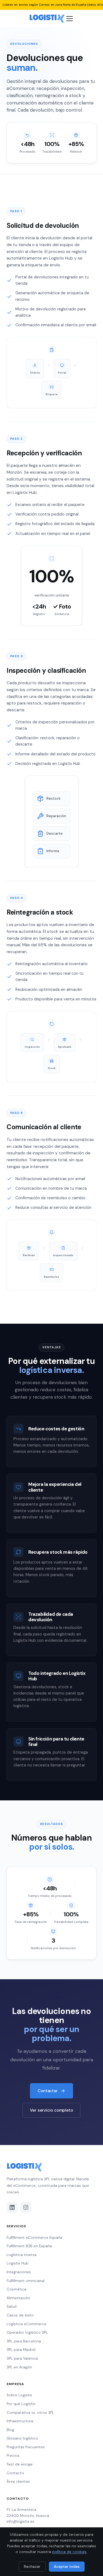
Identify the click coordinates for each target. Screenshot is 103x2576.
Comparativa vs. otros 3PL (30, 2413)
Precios (13, 2456)
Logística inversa (22, 2255)
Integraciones (19, 2272)
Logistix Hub (18, 2263)
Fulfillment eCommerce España (34, 2238)
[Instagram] (26, 2207)
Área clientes (18, 2482)
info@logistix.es (20, 2521)
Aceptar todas (67, 2567)
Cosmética (16, 2289)
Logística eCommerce (27, 2324)
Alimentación (18, 2298)
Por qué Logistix (21, 2404)
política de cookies (69, 2552)
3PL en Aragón (19, 2367)
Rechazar (32, 2567)
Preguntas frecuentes (26, 2447)
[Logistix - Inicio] (47, 19)
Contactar (48, 2091)
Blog (10, 2430)
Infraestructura (20, 2421)
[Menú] (69, 19)
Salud (12, 2306)
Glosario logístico (22, 2438)
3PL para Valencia (22, 2358)
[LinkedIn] (12, 2207)
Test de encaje (20, 2464)
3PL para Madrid (21, 2350)
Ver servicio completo (51, 2110)
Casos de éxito (20, 2315)
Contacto (15, 2473)
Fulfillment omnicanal (26, 2281)
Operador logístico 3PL (27, 2332)
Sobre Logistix (19, 2395)
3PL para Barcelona (24, 2341)
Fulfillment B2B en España (29, 2246)
